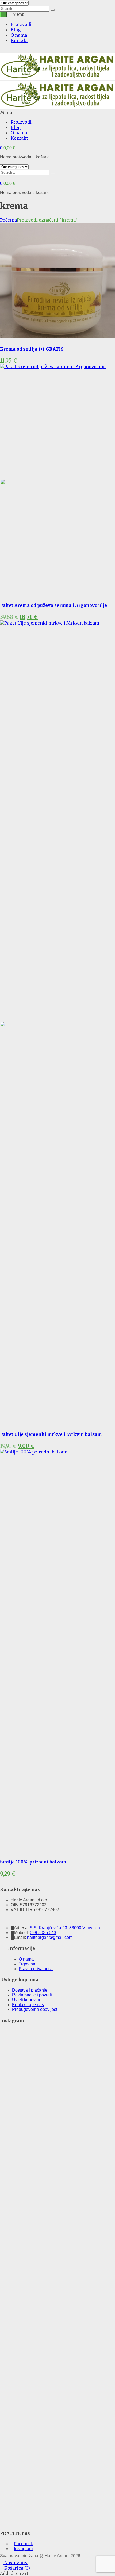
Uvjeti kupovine (27, 2000)
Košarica (17, 2568)
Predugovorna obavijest (35, 2009)
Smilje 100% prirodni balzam (33, 1862)
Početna (8, 220)
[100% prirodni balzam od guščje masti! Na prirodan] (102, 2090)
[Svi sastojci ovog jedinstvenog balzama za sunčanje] (43, 2088)
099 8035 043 (43, 1933)
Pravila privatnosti (36, 1969)
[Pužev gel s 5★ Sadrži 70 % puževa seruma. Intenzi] (13, 2257)
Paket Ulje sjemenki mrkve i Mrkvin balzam (51, 1434)
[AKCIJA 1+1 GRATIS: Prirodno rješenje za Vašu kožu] (13, 2433)
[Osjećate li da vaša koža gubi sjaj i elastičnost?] (102, 2421)
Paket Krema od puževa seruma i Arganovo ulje (53, 605)
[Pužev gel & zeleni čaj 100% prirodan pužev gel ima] (43, 2414)
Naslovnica (16, 2563)
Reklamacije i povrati (32, 1995)
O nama (19, 35)
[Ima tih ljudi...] (13, 2037)
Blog (16, 30)
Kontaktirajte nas (28, 2005)
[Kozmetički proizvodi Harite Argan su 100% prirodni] (72, 2240)
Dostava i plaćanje (30, 1990)
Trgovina (27, 1964)
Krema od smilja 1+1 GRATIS (32, 349)
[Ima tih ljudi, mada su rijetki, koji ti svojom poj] (72, 2385)
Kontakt (19, 40)
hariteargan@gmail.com (50, 1937)
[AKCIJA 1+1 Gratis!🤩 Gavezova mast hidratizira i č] (72, 2095)
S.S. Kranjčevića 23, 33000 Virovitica (65, 1928)
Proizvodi (21, 24)
